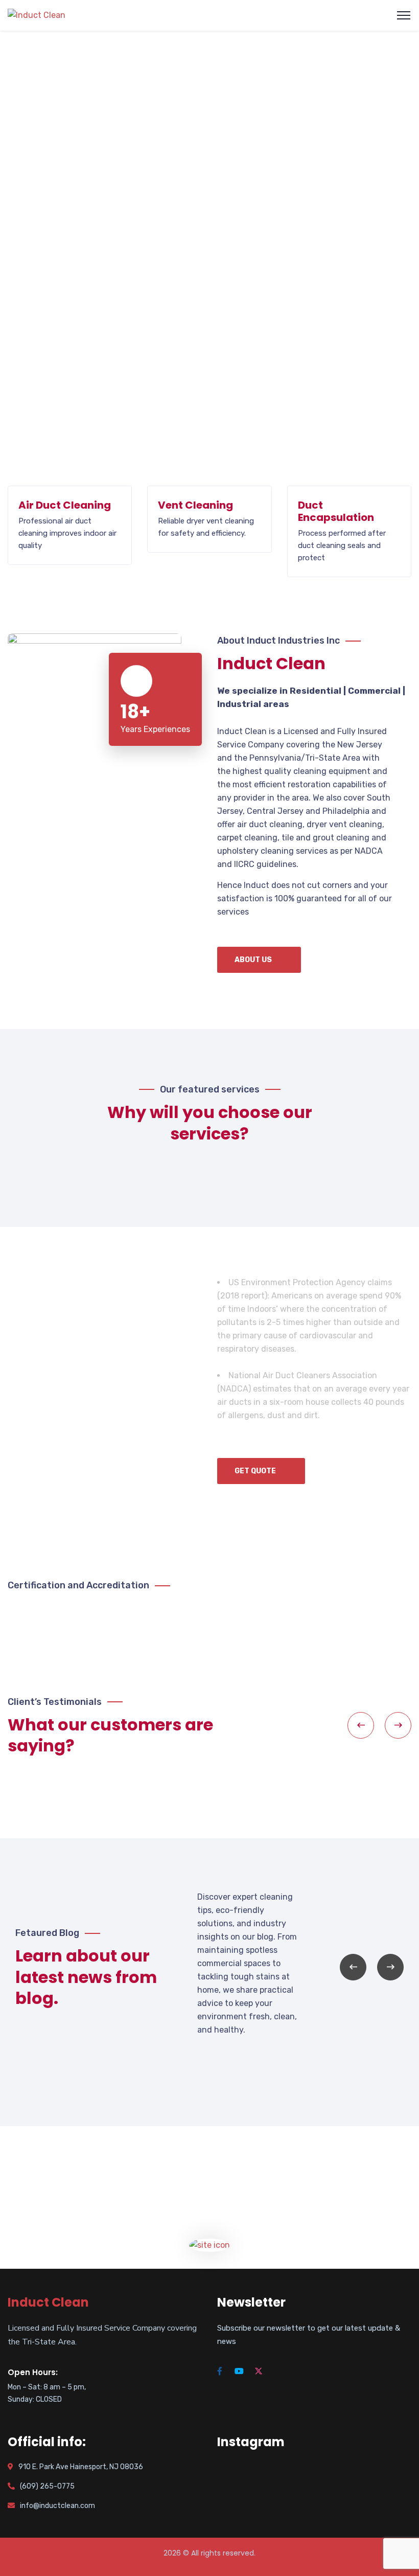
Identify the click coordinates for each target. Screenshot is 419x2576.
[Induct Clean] (37, 15)
